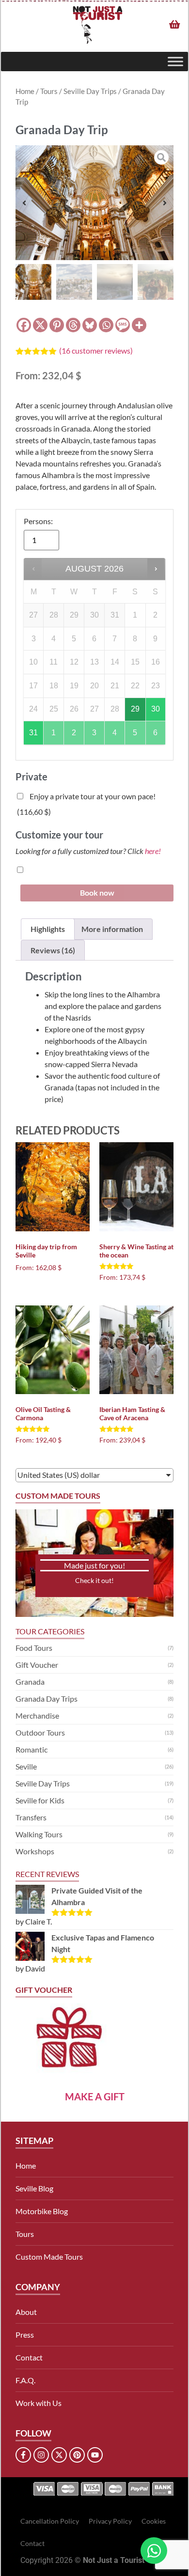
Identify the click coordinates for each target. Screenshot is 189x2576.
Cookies (154, 2521)
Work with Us (39, 2403)
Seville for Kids (40, 1800)
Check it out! (94, 1580)
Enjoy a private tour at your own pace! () (86, 804)
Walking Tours (39, 1834)
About (26, 2312)
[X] (40, 325)
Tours (49, 91)
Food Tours (34, 1648)
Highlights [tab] (48, 929)
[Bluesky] (90, 325)
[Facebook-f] (23, 2455)
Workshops (35, 1851)
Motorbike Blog (42, 2211)
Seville (26, 1766)
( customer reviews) (96, 350)
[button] (24, 203)
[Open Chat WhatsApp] (154, 2551)
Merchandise (37, 1715)
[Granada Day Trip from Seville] (94, 203)
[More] (139, 325)
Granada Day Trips (47, 1699)
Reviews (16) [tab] (53, 950)
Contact (29, 2357)
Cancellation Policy (50, 2521)
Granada (30, 1682)
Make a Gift (95, 2096)
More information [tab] (112, 929)
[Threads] (73, 325)
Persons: (38, 521)
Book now (97, 892)
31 (33, 733)
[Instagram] (41, 2455)
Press (25, 2335)
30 (156, 709)
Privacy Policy (110, 2521)
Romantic (31, 1749)
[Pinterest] (57, 325)
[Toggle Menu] (175, 62)
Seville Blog (34, 2188)
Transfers (31, 1817)
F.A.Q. (25, 2380)
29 (135, 709)
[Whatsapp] (106, 325)
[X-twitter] (59, 2455)
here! (153, 851)
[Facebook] (24, 325)
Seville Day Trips (90, 91)
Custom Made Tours (49, 2257)
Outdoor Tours (40, 1732)
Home (25, 91)
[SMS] (123, 325)
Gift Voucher (37, 1665)
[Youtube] (95, 2455)
